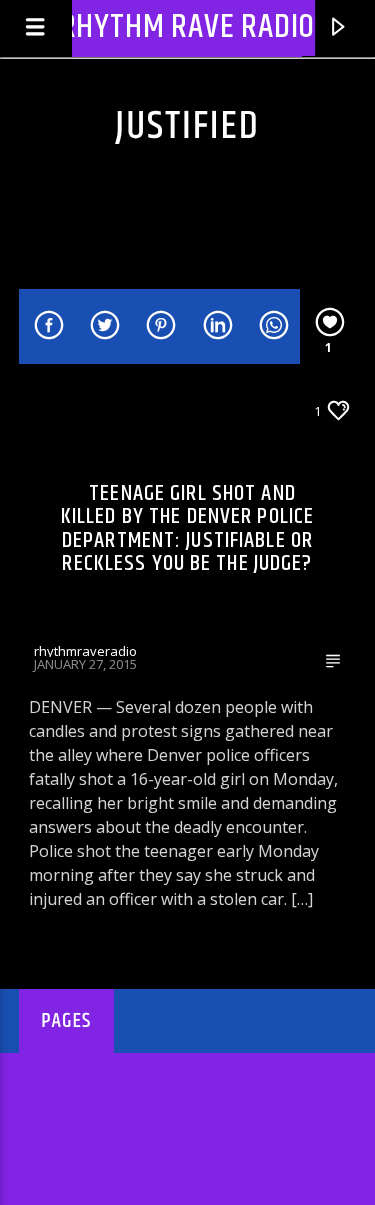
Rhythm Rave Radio (188, 27)
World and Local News (110, 410)
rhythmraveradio (85, 651)
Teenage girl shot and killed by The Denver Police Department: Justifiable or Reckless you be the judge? (187, 529)
